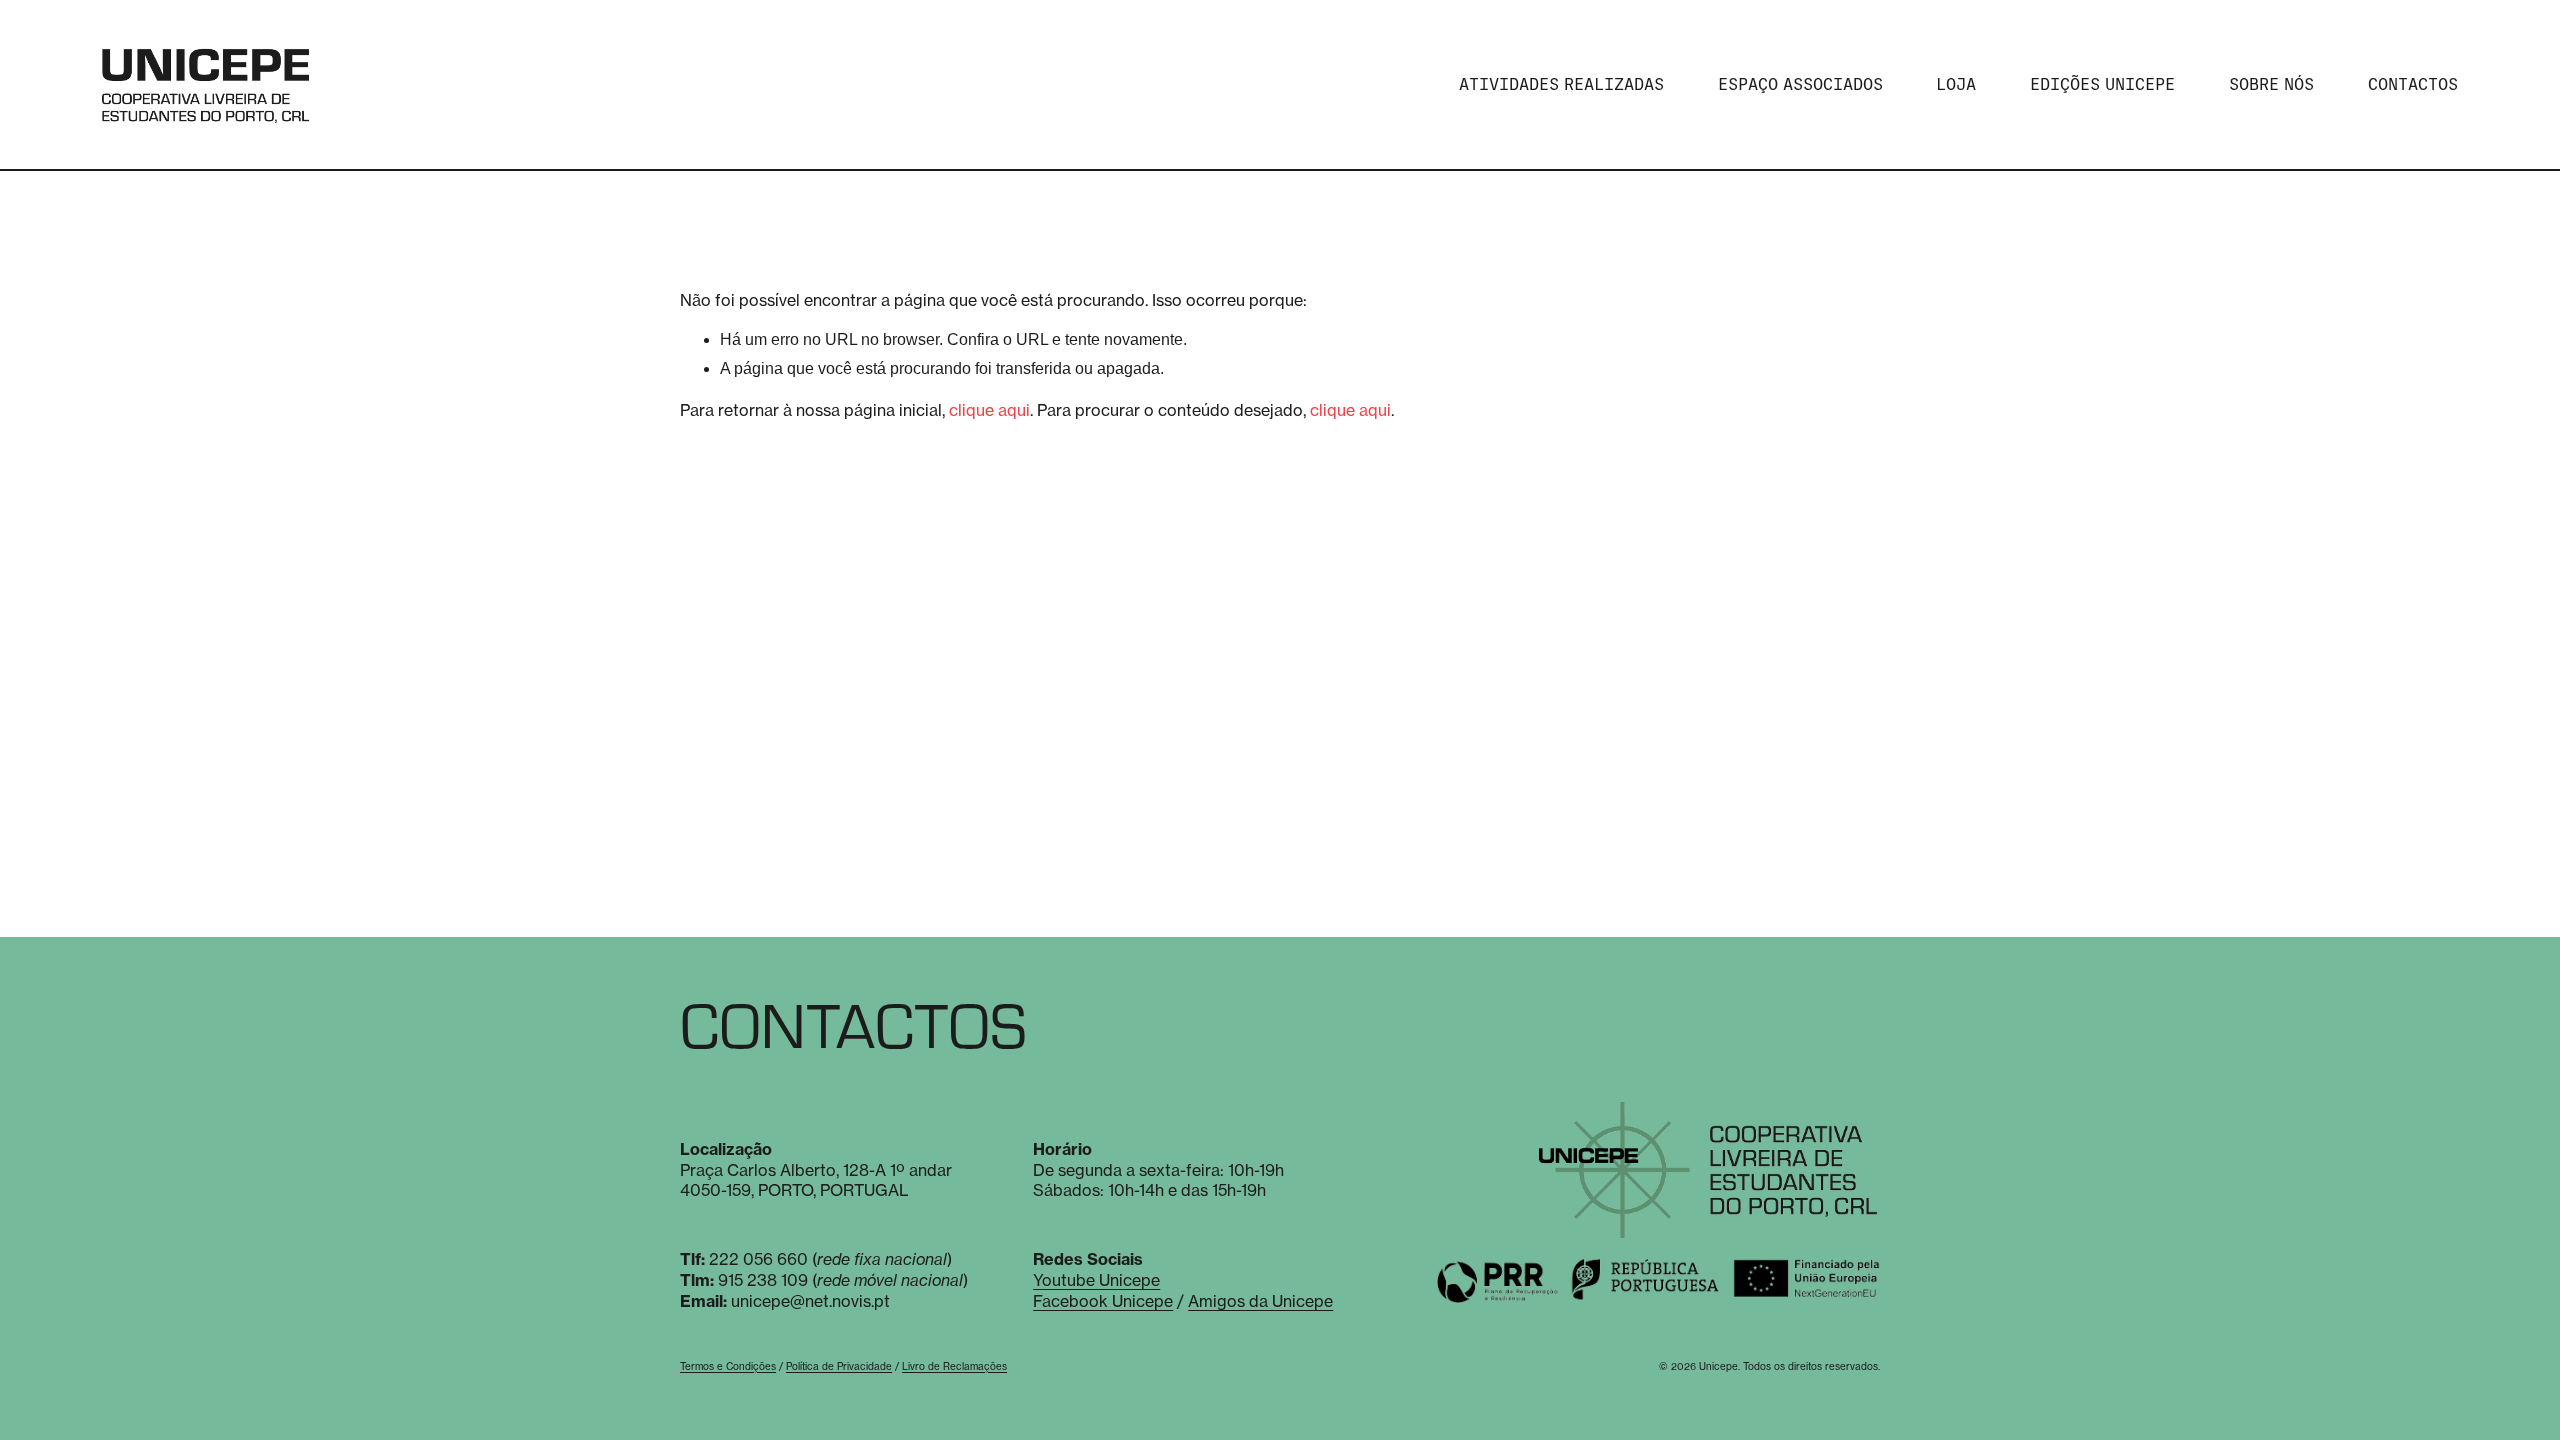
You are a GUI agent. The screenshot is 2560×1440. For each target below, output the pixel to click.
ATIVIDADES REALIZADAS (1561, 84)
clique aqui (989, 410)
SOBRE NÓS (2271, 84)
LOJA (1956, 84)
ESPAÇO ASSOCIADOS (1800, 84)
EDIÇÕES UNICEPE (2102, 84)
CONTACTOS (2413, 84)
